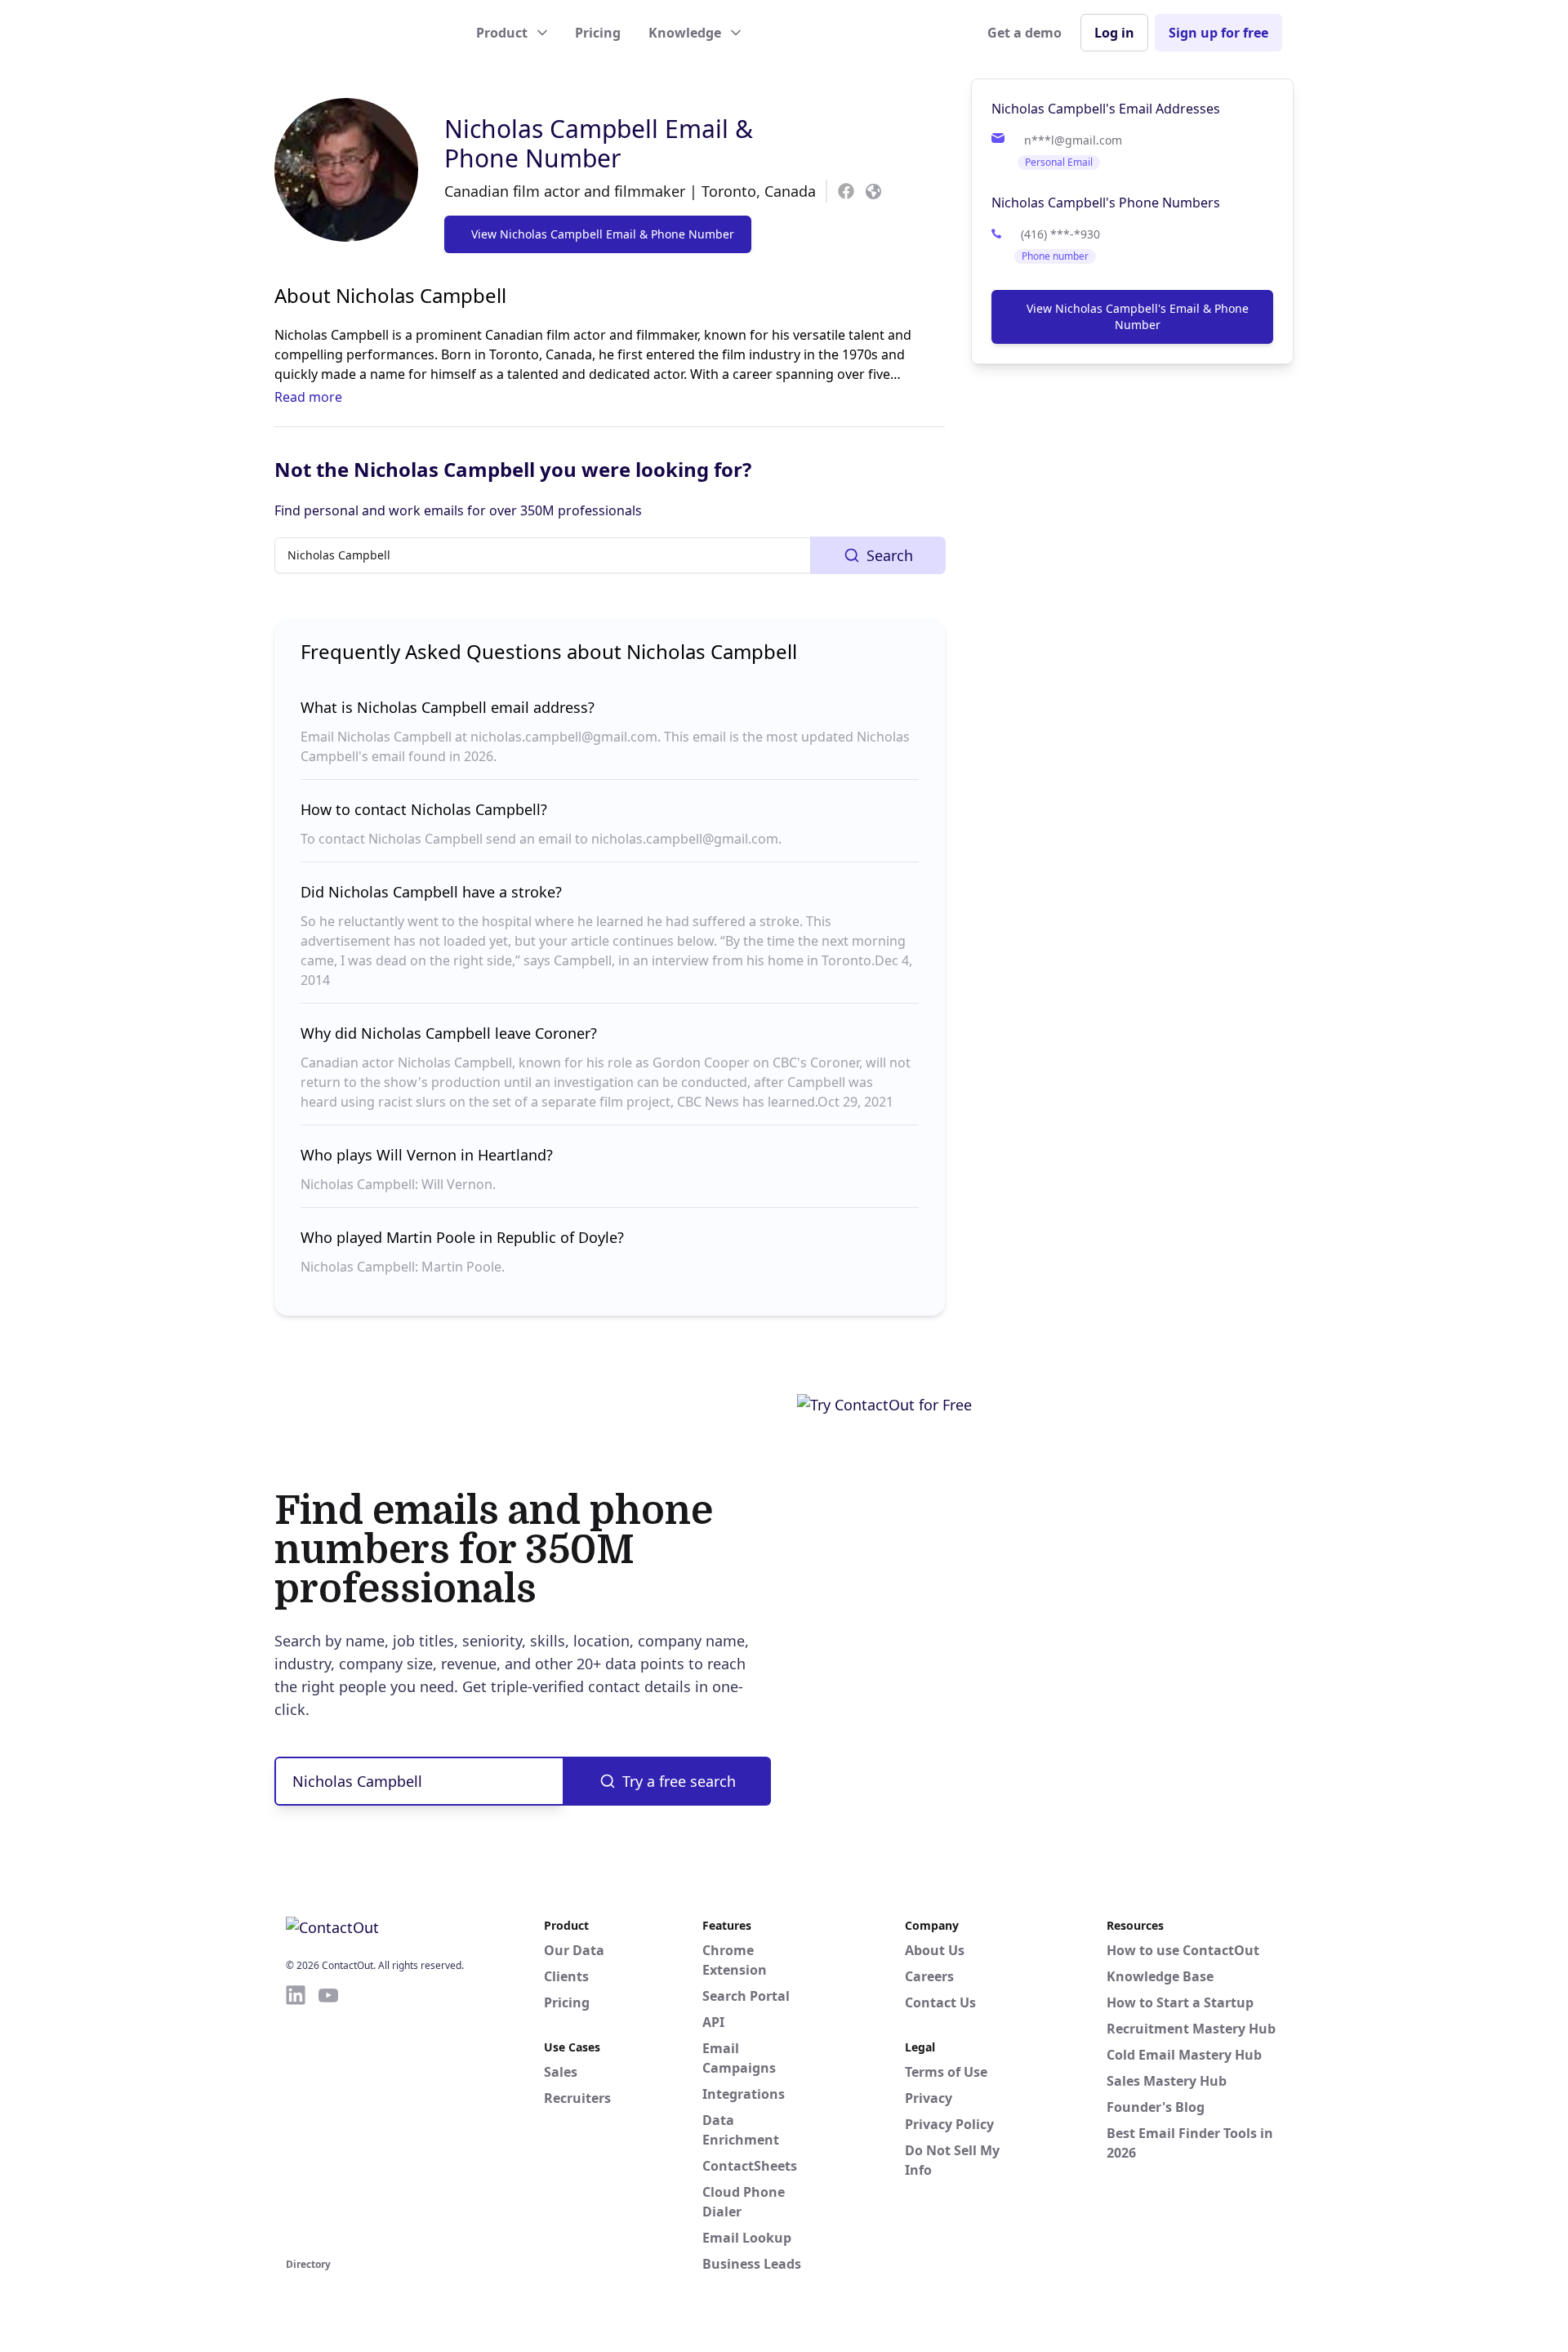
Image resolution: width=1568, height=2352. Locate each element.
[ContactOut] (366, 33)
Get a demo (1025, 33)
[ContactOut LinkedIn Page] (296, 2118)
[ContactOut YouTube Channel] (328, 2118)
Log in (1114, 33)
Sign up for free (1218, 33)
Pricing (598, 33)
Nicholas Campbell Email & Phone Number (599, 143)
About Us (935, 1950)
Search (890, 555)
